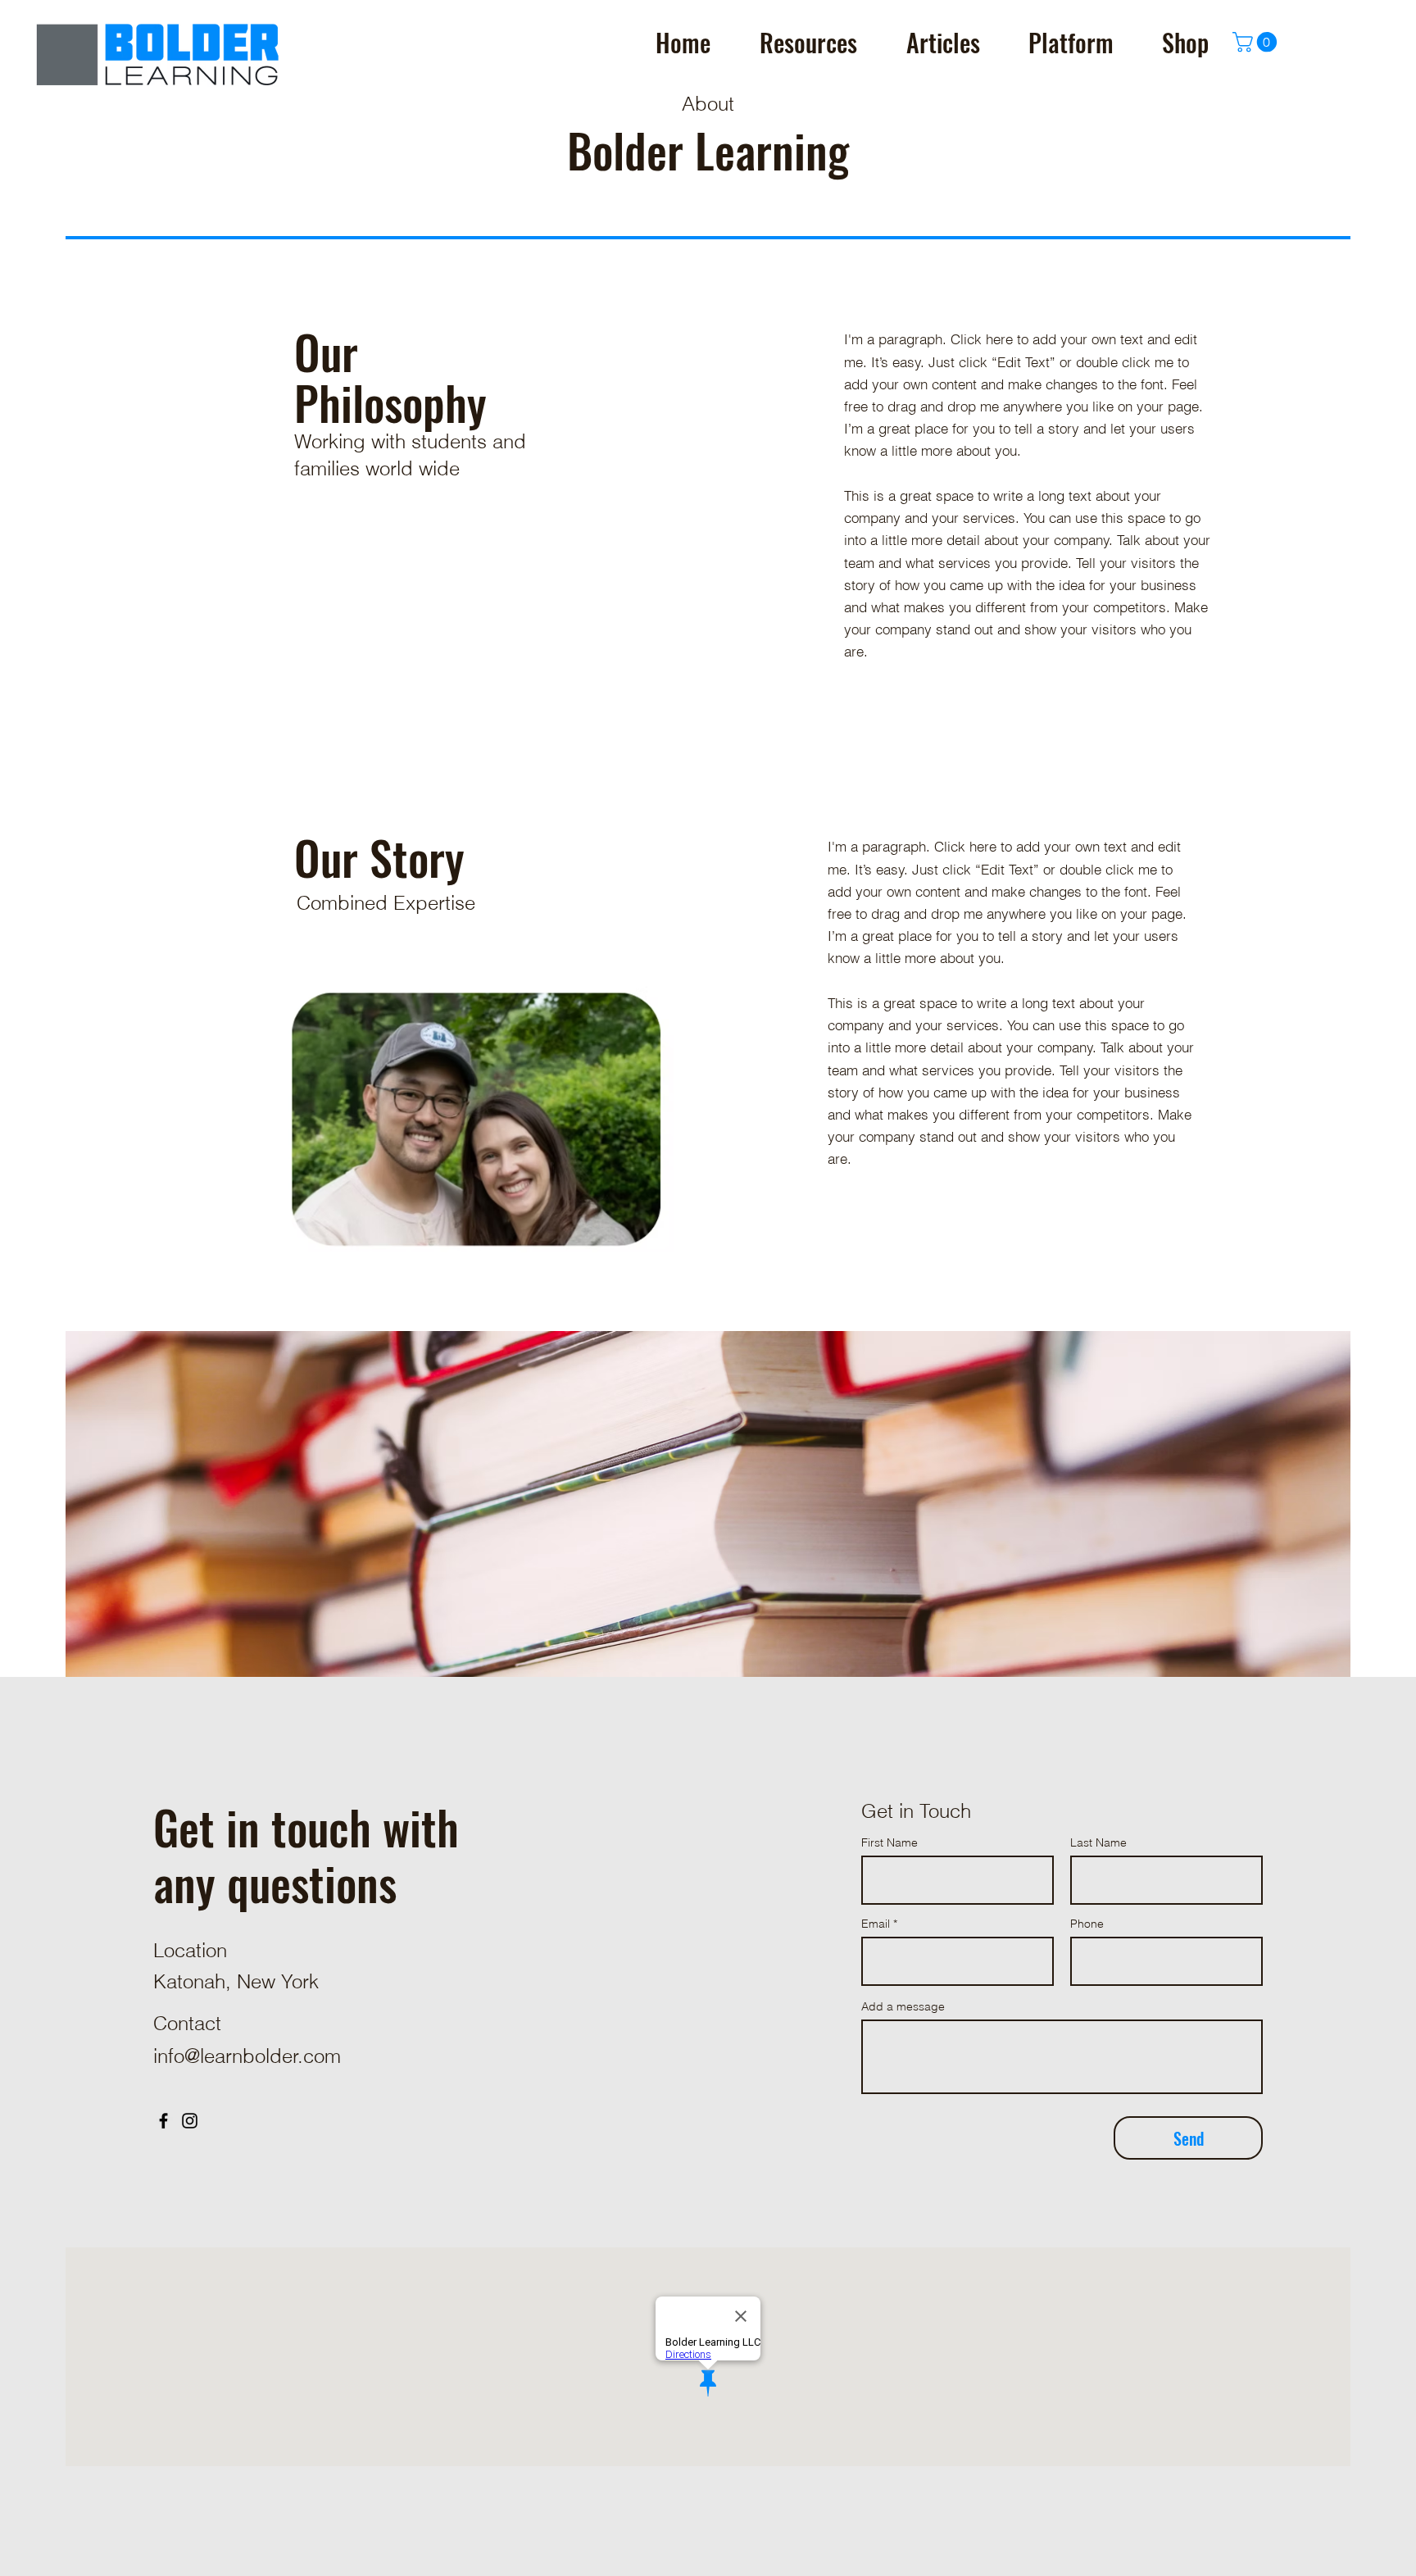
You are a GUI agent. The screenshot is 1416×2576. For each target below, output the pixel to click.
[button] (1257, 42)
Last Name (1098, 1842)
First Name (890, 1842)
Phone (1087, 1924)
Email (876, 1924)
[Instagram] (190, 2121)
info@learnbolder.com (247, 2056)
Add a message (903, 2006)
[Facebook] (163, 2121)
